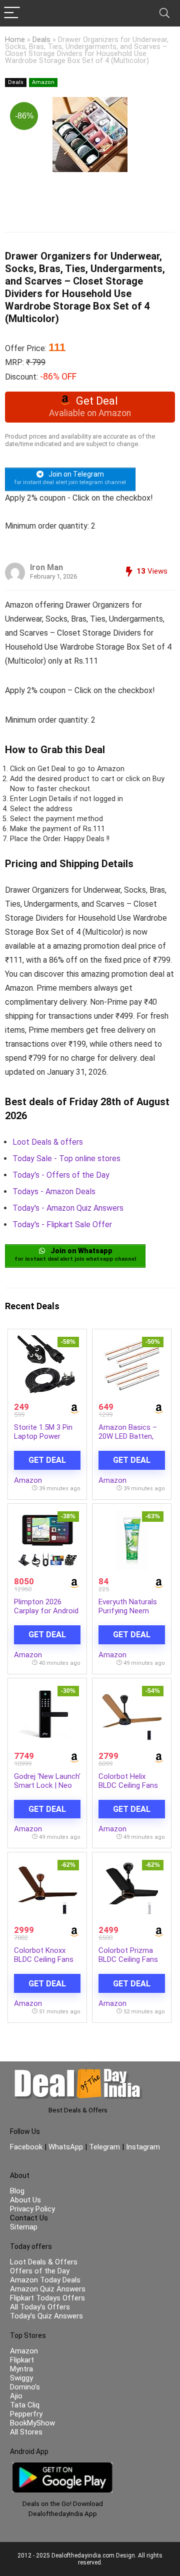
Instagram (142, 2147)
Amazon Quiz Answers (48, 2289)
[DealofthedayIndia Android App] (62, 2467)
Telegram (104, 2147)
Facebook (27, 2147)
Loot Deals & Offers (44, 2262)
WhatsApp (66, 2147)
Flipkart (22, 2360)
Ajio (16, 2396)
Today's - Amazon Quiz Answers (68, 1208)
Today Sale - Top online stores (66, 1158)
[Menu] (12, 13)
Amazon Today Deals (45, 2280)
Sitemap (24, 2227)
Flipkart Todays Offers (47, 2298)
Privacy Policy (32, 2209)
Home (15, 40)
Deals (41, 40)
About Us (25, 2200)
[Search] (164, 13)
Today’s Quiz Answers (46, 2316)
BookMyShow (32, 2423)
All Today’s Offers (40, 2307)
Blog (17, 2191)
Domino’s (25, 2387)
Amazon (43, 82)
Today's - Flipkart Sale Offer (62, 1224)
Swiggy (21, 2378)
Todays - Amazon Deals (54, 1191)
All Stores (26, 2432)
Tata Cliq (25, 2405)
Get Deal (47, 1460)
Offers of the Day (40, 2271)
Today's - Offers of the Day (61, 1175)
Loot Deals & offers (48, 1142)
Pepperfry (26, 2414)
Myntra (21, 2369)
